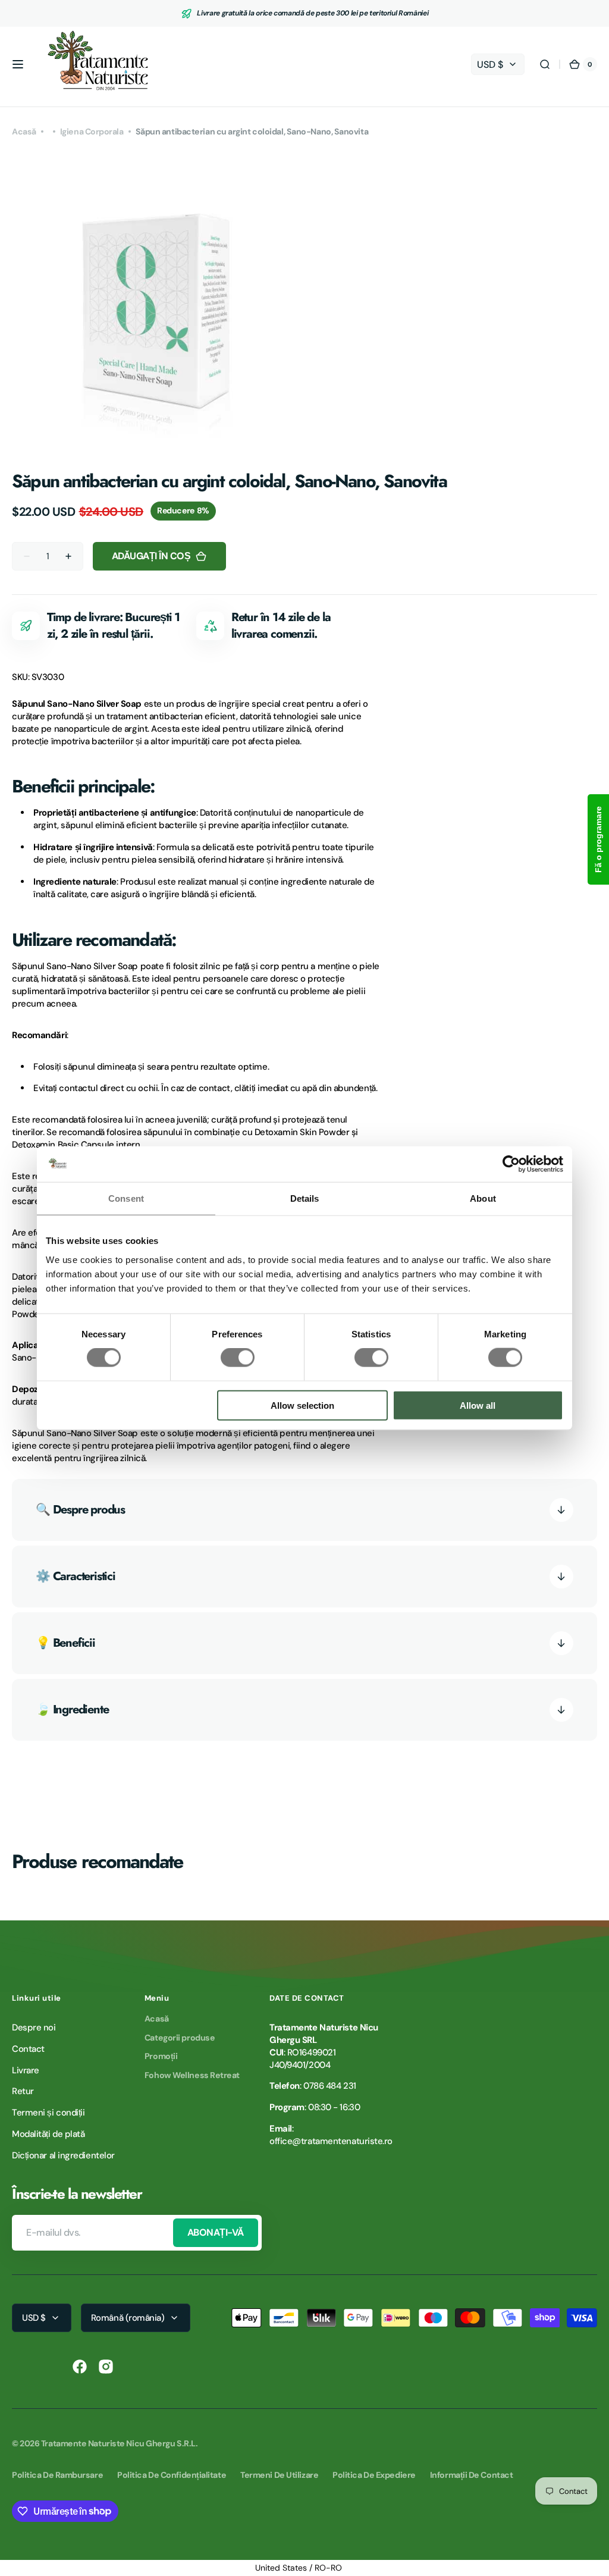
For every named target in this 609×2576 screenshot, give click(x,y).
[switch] (238, 1358)
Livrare (26, 2070)
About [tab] (483, 1198)
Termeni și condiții (48, 2113)
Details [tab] (305, 1198)
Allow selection (302, 1405)
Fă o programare (598, 839)
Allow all (478, 1405)
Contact (28, 2049)
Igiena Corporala (92, 131)
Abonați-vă (216, 2232)
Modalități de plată (48, 2134)
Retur (23, 2091)
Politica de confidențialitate (172, 2475)
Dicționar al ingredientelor (63, 2155)
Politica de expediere (374, 2475)
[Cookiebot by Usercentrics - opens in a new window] (511, 1164)
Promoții (161, 2056)
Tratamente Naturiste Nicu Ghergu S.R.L (118, 2443)
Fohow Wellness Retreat (192, 2075)
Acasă (24, 131)
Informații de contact (472, 2475)
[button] (18, 64)
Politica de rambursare (57, 2475)
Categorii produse (180, 2038)
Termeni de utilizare (279, 2475)
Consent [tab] (126, 1198)
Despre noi (34, 2027)
